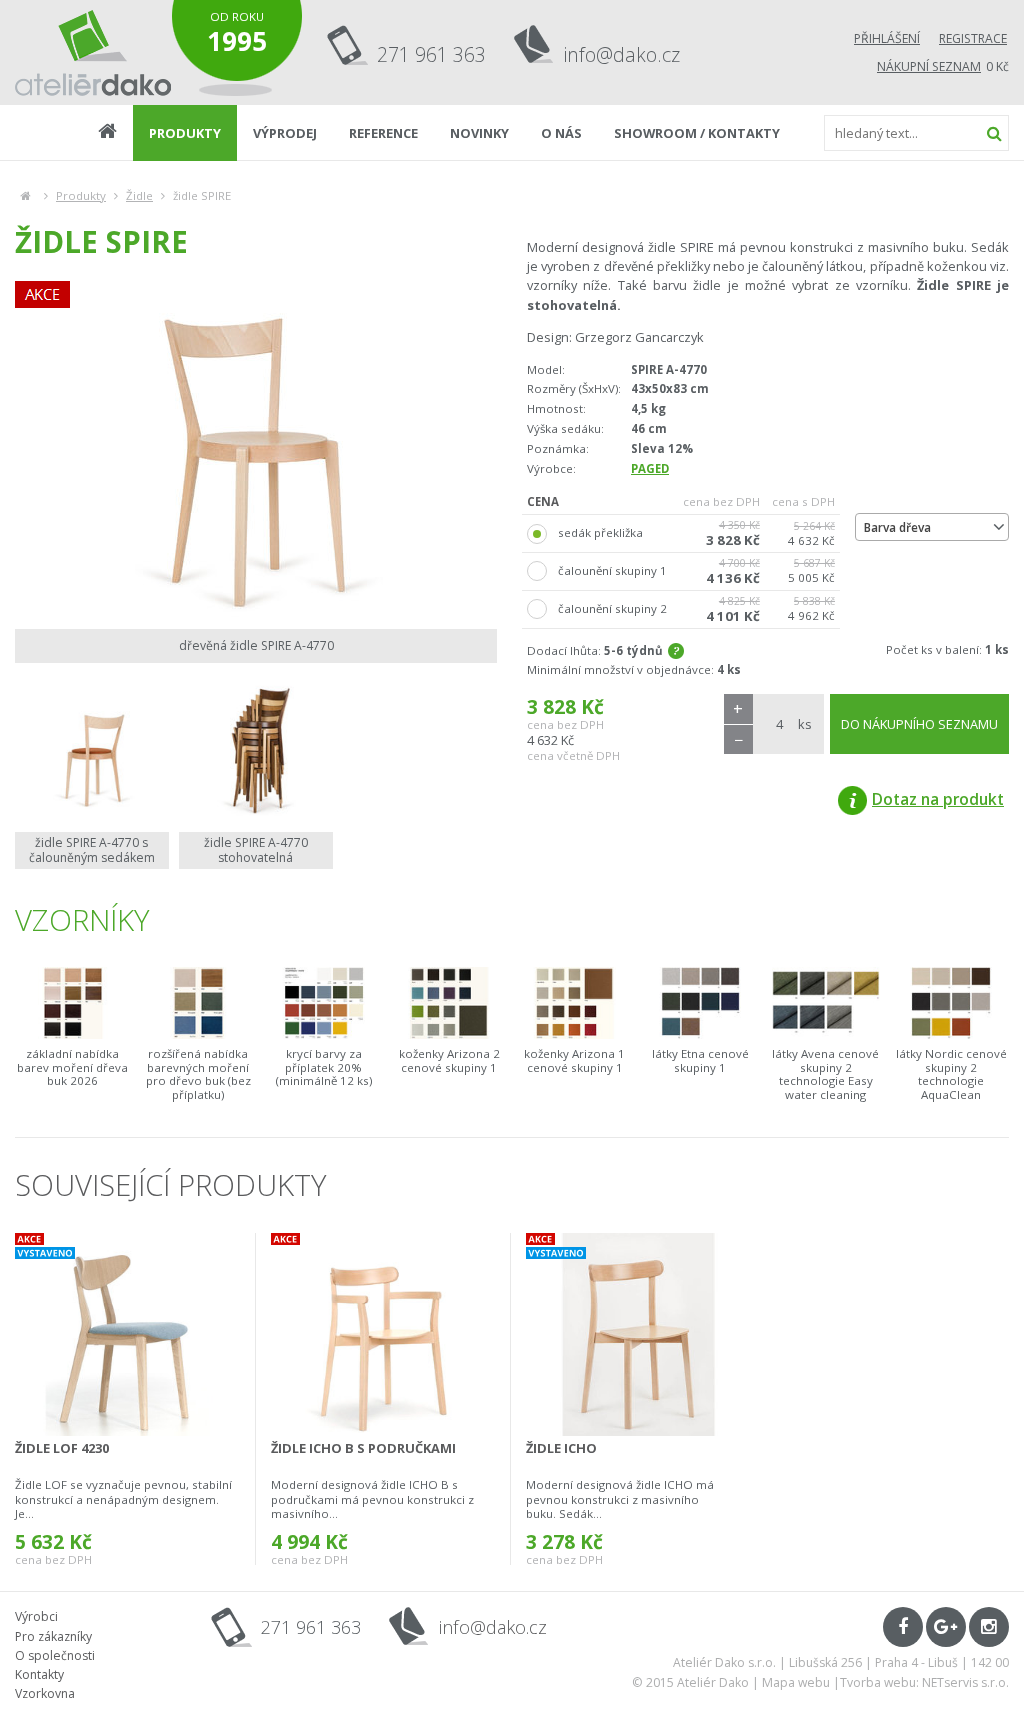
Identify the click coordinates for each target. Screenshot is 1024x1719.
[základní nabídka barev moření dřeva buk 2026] (73, 1002)
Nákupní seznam (929, 66)
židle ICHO (561, 1448)
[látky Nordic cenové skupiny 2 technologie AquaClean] (952, 1002)
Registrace (973, 38)
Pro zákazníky (53, 1636)
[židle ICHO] (638, 1334)
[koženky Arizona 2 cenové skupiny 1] (450, 1002)
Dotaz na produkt (938, 799)
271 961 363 (431, 54)
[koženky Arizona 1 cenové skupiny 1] (575, 1002)
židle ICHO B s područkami (363, 1448)
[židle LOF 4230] (127, 1334)
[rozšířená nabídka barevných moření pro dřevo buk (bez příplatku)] (199, 1002)
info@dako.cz (622, 54)
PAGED (650, 468)
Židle (139, 195)
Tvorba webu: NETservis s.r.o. (924, 1682)
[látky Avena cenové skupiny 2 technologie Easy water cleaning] (826, 1002)
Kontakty (39, 1674)
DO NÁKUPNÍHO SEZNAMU (919, 724)
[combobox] (932, 527)
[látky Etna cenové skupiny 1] (701, 1002)
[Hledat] (994, 133)
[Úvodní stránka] (93, 52)
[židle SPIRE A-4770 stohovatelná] (256, 750)
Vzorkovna (45, 1693)
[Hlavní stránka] (25, 195)
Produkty (81, 195)
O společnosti (55, 1655)
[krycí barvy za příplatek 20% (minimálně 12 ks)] (324, 1002)
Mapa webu (796, 1682)
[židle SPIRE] (256, 450)
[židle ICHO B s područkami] (383, 1334)
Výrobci (36, 1616)
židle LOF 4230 (62, 1448)
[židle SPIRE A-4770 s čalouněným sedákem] (92, 750)
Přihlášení (887, 38)
